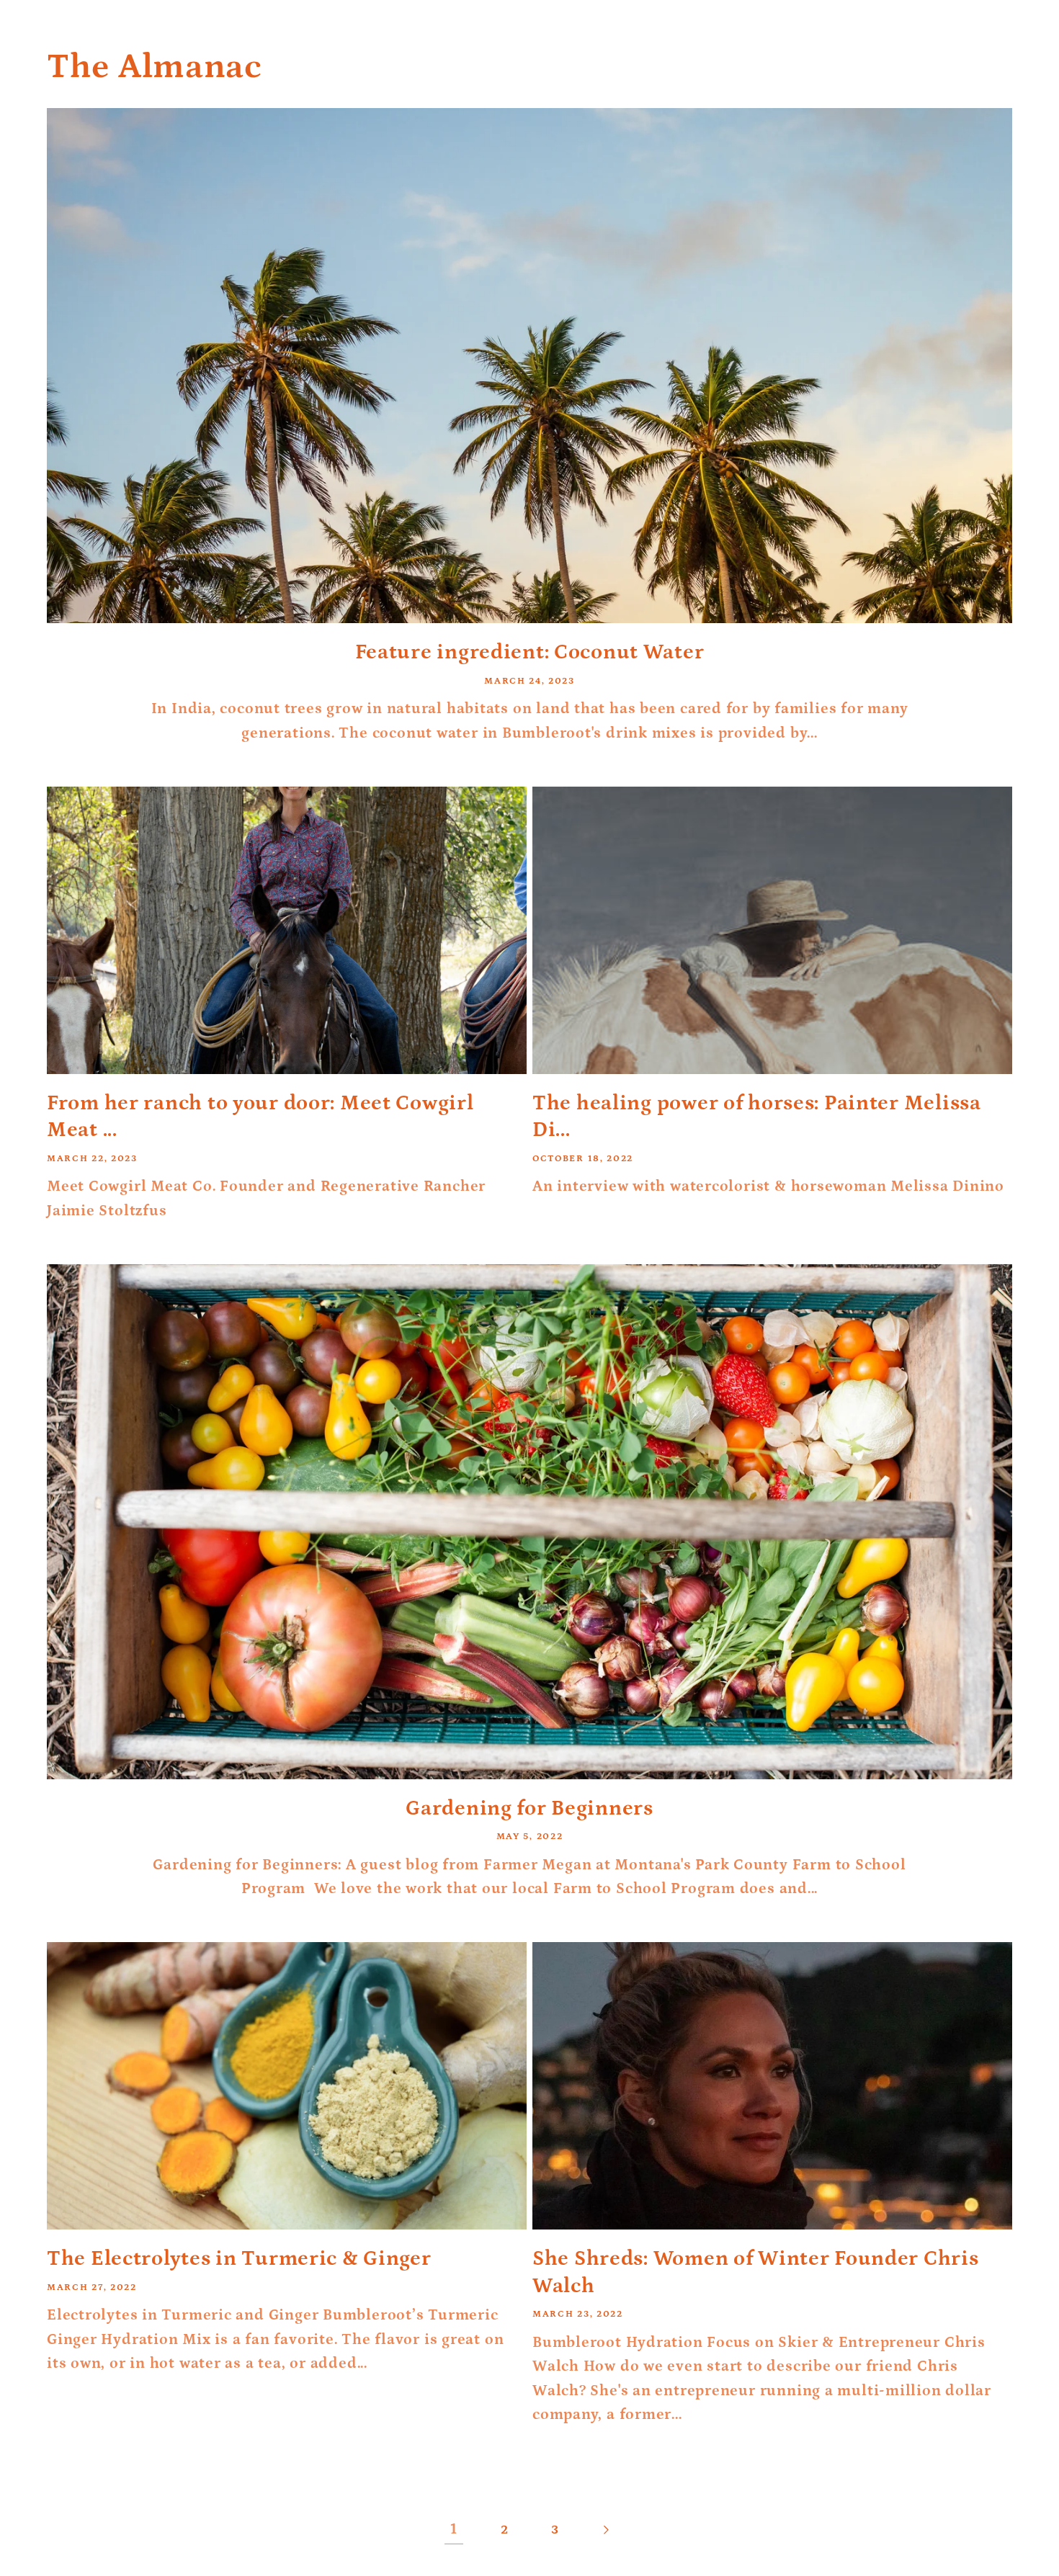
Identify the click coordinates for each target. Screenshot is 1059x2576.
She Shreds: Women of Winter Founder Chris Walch (756, 2272)
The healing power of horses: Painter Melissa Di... (757, 1117)
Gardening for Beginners (529, 1808)
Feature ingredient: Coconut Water (530, 652)
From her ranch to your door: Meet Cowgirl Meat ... (260, 1117)
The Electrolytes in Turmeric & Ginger (239, 2259)
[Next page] (606, 2530)
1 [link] (454, 2529)
